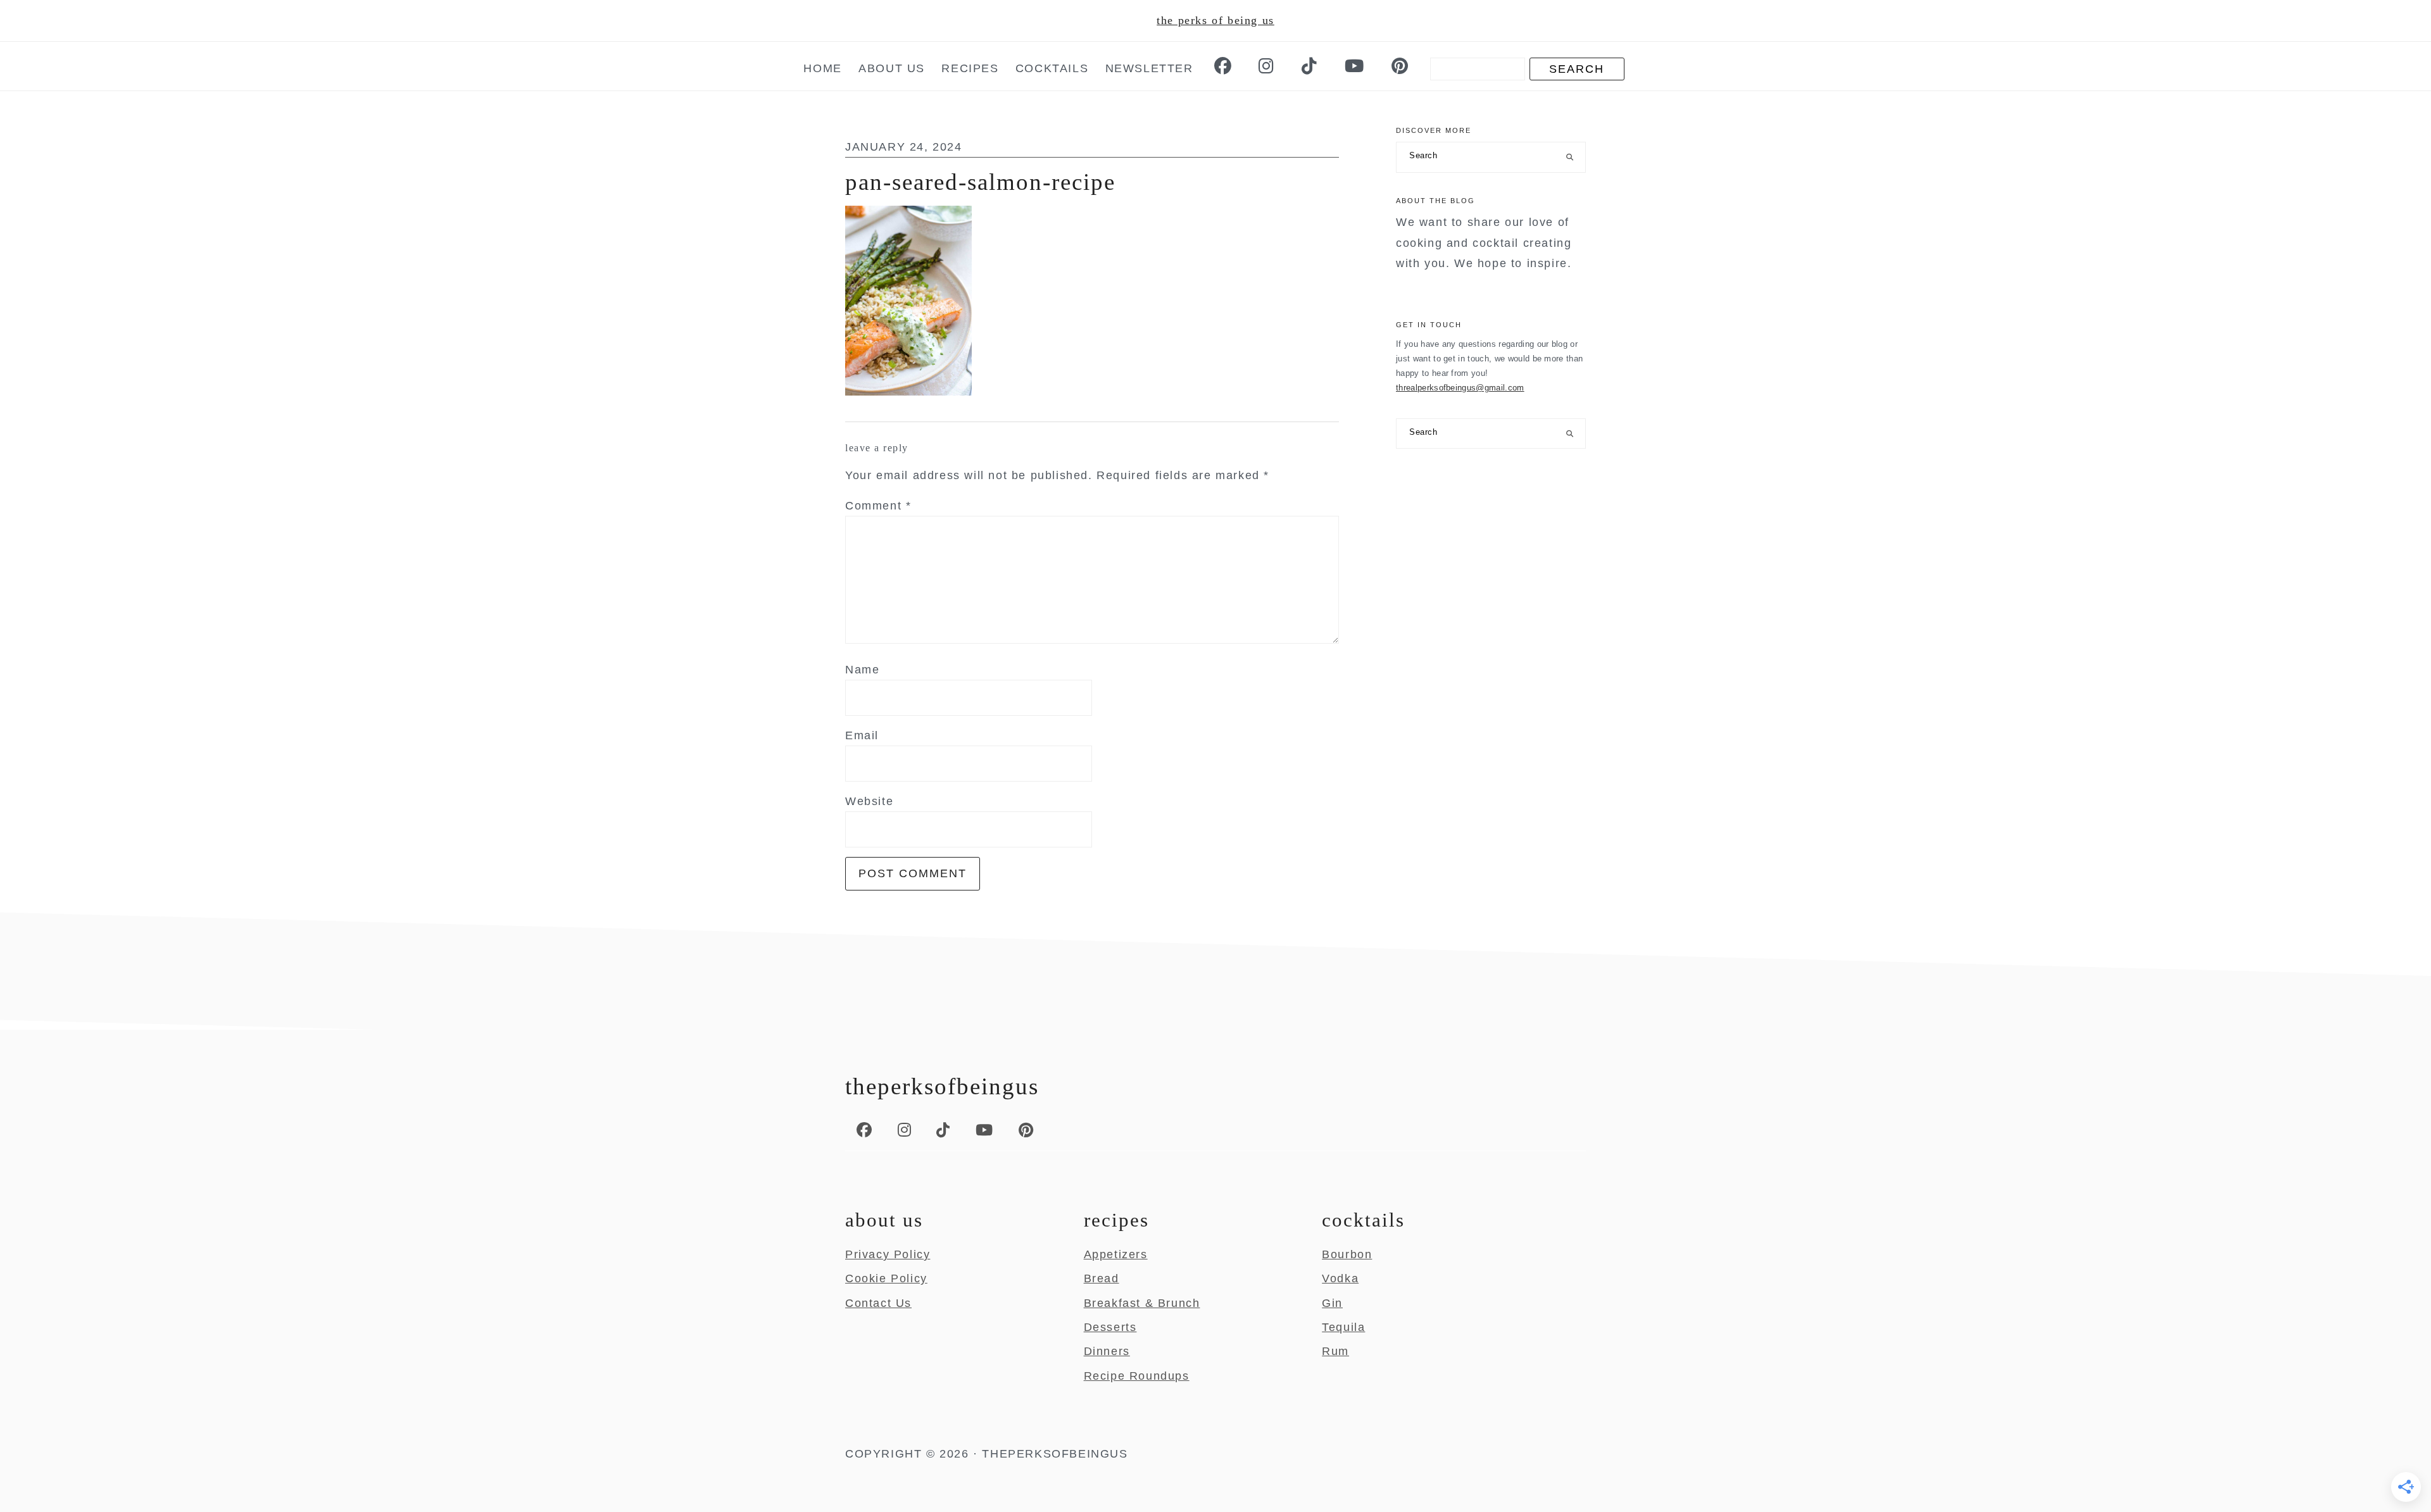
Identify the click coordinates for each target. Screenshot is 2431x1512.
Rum (1335, 1351)
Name (862, 670)
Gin (1332, 1303)
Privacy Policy (888, 1254)
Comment (878, 506)
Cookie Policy (886, 1278)
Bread (1102, 1278)
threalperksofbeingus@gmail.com (1460, 388)
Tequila (1343, 1327)
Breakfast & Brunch (1142, 1303)
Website (869, 801)
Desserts (1110, 1327)
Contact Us (878, 1303)
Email (862, 735)
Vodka (1340, 1278)
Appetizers (1116, 1254)
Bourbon (1347, 1254)
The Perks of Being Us (1215, 20)
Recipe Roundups (1137, 1376)
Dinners (1107, 1351)
